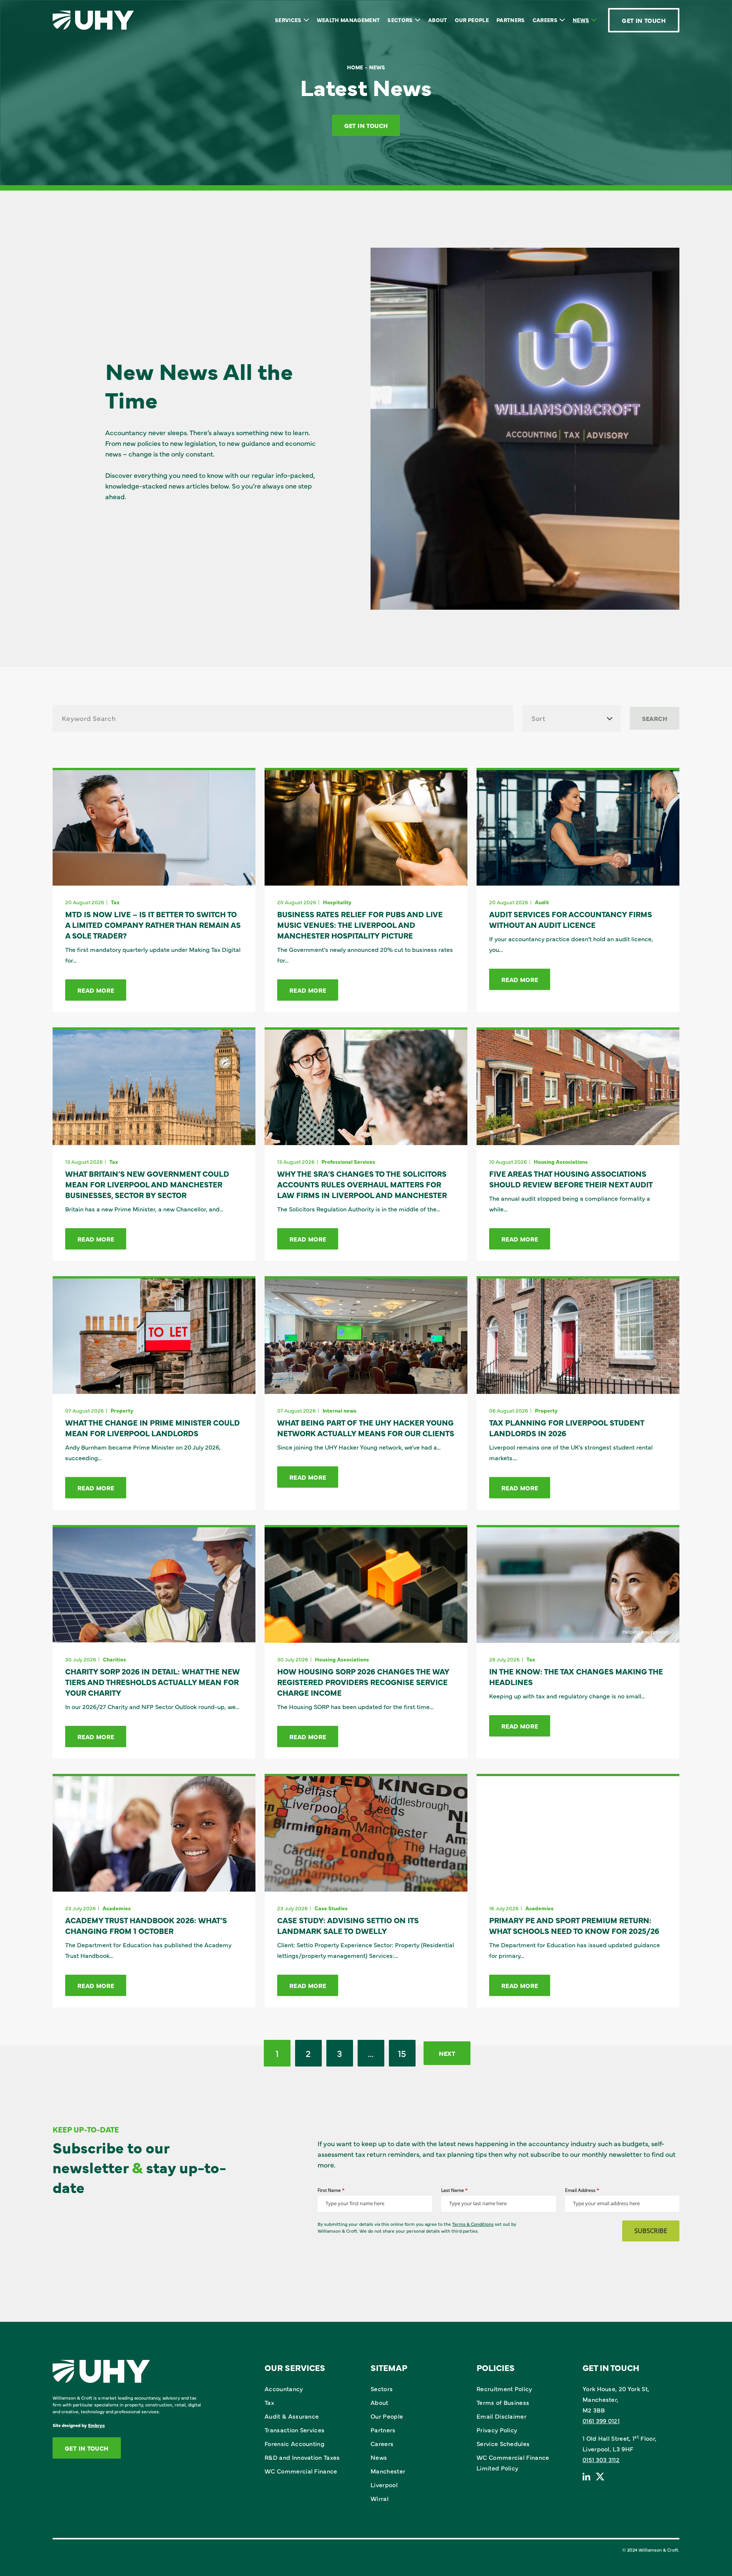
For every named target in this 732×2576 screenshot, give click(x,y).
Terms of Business (503, 2402)
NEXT (447, 2053)
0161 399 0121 (601, 2421)
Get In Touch (644, 20)
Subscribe (651, 2231)
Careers (545, 20)
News (581, 20)
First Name (331, 2190)
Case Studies (331, 1908)
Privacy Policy (497, 2430)
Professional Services (348, 1161)
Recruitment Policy (504, 2389)
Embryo (96, 2425)
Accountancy (284, 2389)
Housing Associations (561, 1161)
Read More (96, 990)
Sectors (400, 20)
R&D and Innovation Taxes (302, 2457)
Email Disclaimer (502, 2416)
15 (402, 2053)
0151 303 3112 (601, 2459)
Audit (542, 902)
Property (122, 1410)
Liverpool (384, 2485)
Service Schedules (503, 2443)
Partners (511, 20)
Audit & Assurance (292, 2416)
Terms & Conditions (473, 2224)
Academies (117, 1908)
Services (288, 20)
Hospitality (337, 902)
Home (355, 67)
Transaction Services (295, 2430)
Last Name (454, 2190)
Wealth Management (348, 20)
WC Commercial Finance (301, 2471)
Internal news (340, 1410)
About (438, 20)
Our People (472, 20)
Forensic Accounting (295, 2443)
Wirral (380, 2498)
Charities (115, 1659)
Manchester (388, 2471)
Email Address (582, 2190)
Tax (115, 902)
